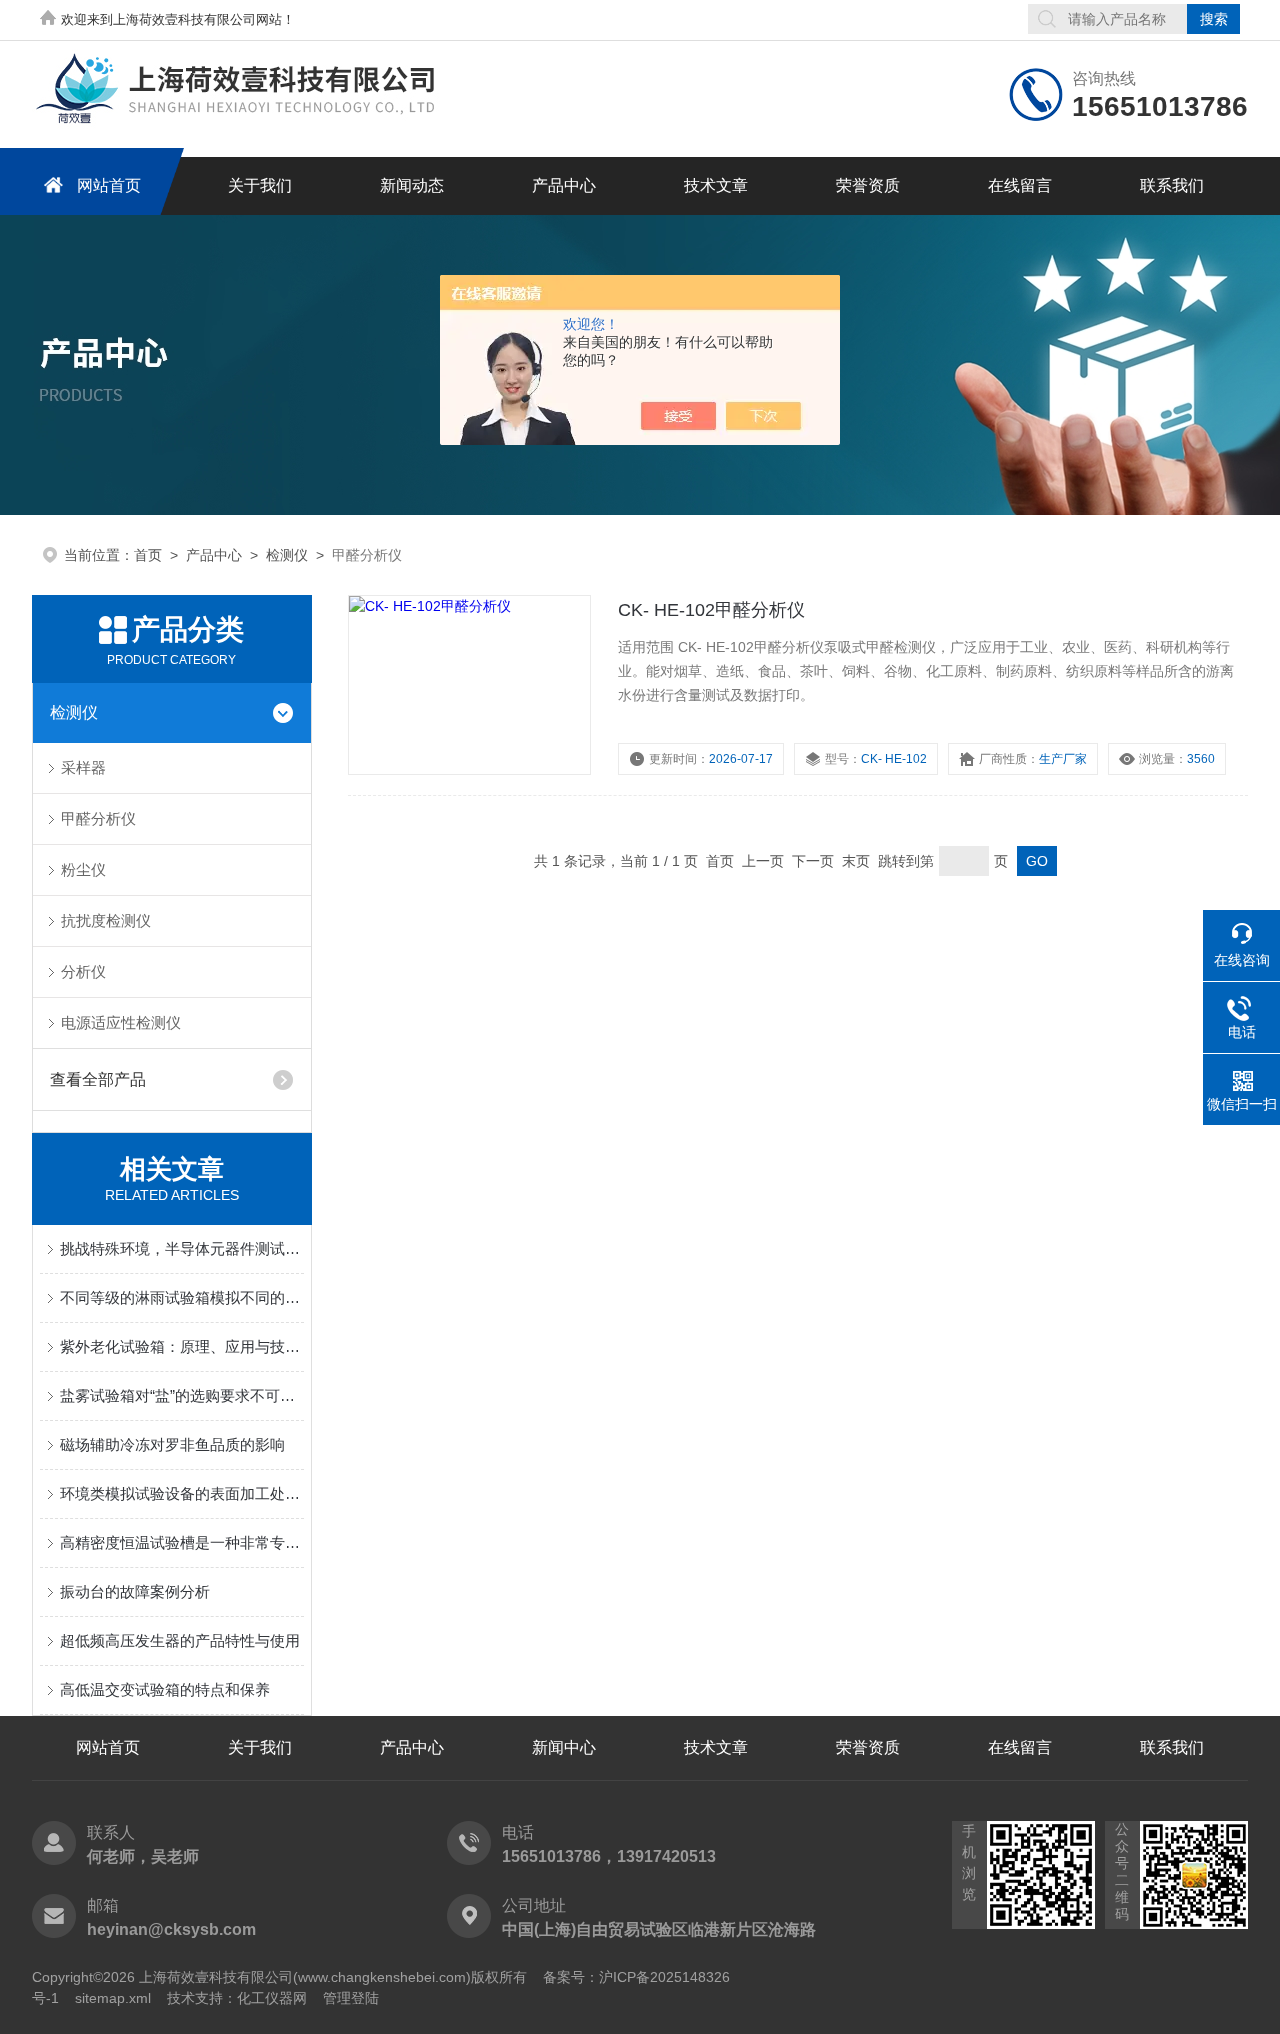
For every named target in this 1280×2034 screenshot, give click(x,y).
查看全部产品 (98, 1079)
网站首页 (109, 185)
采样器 (83, 767)
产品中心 (564, 185)
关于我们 (260, 185)
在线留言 (1020, 185)
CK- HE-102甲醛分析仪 (711, 610)
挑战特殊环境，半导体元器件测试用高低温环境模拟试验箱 (182, 1248)
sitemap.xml (113, 1998)
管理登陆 (351, 1998)
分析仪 (83, 971)
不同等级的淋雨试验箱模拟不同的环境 (182, 1297)
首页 (148, 555)
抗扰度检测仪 (106, 920)
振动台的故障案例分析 (135, 1591)
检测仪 (287, 555)
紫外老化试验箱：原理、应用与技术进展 (182, 1346)
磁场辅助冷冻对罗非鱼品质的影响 (172, 1444)
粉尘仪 (83, 869)
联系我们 (1172, 185)
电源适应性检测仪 (121, 1022)
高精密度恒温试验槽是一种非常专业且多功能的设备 (182, 1542)
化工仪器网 (272, 1998)
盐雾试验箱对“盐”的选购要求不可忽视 (182, 1395)
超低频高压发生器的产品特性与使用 (180, 1640)
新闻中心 (564, 1747)
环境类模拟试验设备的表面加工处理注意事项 (182, 1493)
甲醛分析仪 (98, 818)
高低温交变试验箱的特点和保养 (165, 1689)
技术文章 (716, 185)
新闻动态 (412, 185)
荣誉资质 (868, 185)
